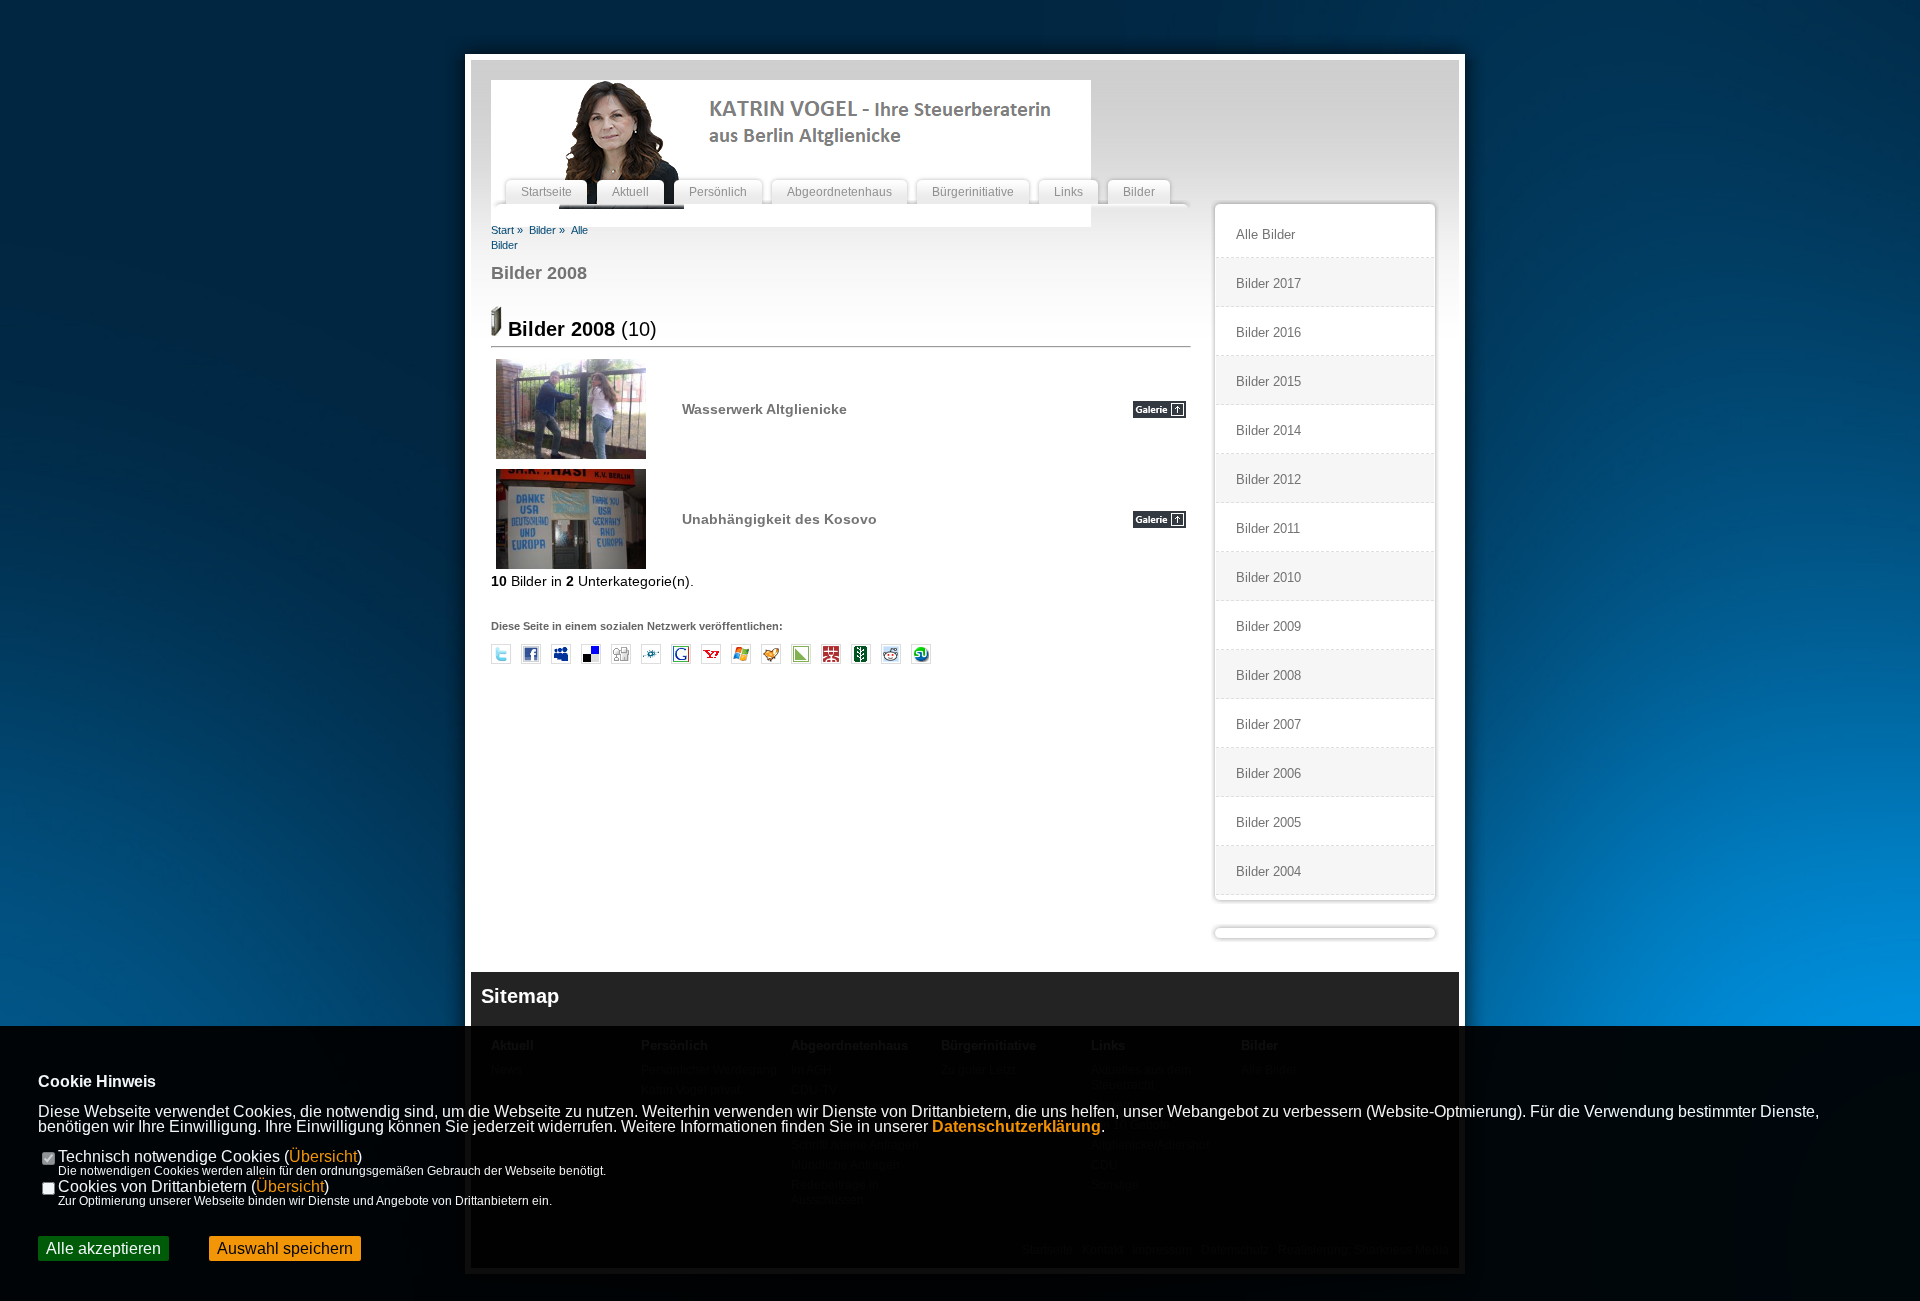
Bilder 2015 (1268, 381)
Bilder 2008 (539, 273)
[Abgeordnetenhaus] (839, 173)
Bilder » (547, 230)
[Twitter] (501, 660)
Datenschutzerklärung (1016, 1126)
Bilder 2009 (1268, 626)
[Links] (1068, 173)
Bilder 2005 (1268, 822)
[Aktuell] (630, 173)
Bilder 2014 (1268, 430)
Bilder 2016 (1268, 332)
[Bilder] (1139, 173)
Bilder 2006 (1268, 773)
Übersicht (323, 1156)
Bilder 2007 (1268, 724)
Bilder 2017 (1268, 283)
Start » (507, 230)
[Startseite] (546, 173)
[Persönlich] (718, 173)
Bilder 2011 (1268, 528)
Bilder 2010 (1268, 577)
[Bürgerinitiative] (973, 173)
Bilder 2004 (1268, 871)
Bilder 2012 (1268, 479)
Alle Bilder (1265, 234)
